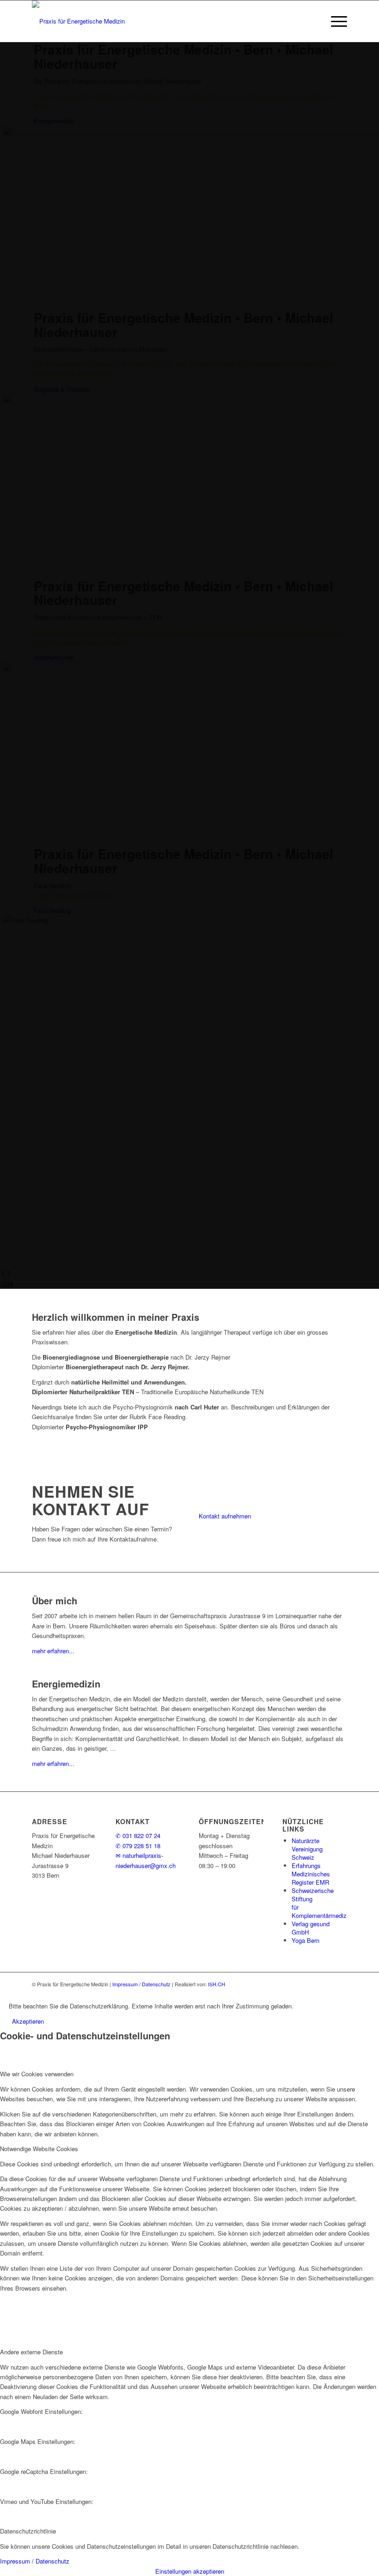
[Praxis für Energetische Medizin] (78, 21)
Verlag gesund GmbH (311, 1928)
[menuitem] (334, 21)
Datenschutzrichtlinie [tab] (28, 2531)
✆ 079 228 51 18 (138, 1846)
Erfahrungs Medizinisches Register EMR (311, 1874)
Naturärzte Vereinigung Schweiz (307, 1849)
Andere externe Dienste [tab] (31, 2352)
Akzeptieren (28, 2021)
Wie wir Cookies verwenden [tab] (37, 2074)
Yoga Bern (306, 1940)
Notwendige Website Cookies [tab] (39, 2149)
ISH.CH (217, 1984)
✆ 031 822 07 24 (138, 1835)
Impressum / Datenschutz (141, 1984)
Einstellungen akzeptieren (190, 2571)
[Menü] (334, 21)
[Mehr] (304, 2006)
